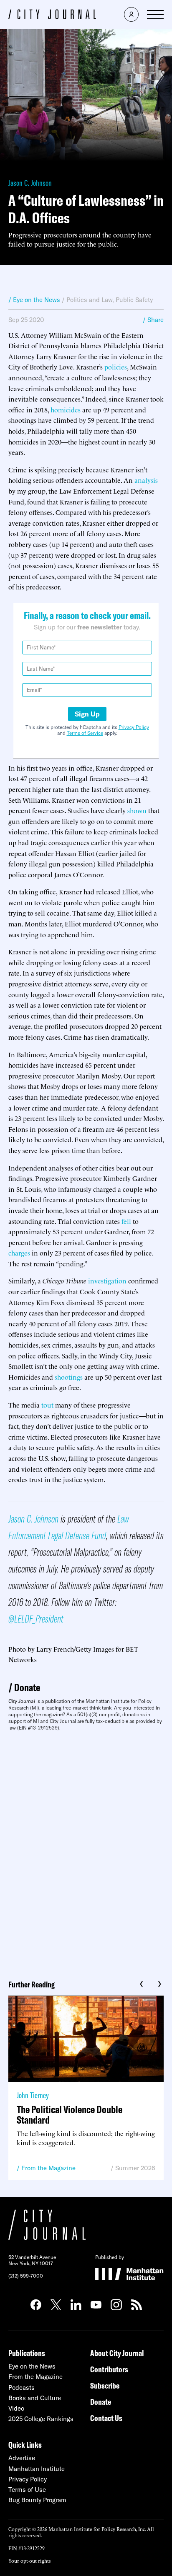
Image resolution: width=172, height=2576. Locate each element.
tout (47, 1405)
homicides (66, 409)
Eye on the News (32, 2366)
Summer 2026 (135, 2168)
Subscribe (105, 2385)
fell (126, 1221)
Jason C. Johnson (30, 183)
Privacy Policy (134, 727)
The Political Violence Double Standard (70, 2114)
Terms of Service (85, 733)
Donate (27, 1687)
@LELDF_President (36, 1619)
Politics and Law (89, 300)
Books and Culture (35, 2398)
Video (16, 2408)
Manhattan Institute (37, 2469)
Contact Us (106, 2418)
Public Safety (134, 300)
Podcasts (21, 2388)
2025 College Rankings (41, 2419)
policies (116, 367)
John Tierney (33, 2095)
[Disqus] (86, 1852)
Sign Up (87, 714)
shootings (69, 1377)
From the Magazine (48, 2168)
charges (19, 1253)
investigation (107, 1281)
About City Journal (117, 2353)
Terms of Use (27, 2490)
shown (137, 810)
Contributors (109, 2369)
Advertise (22, 2458)
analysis (146, 480)
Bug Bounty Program (37, 2500)
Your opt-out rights (29, 2560)
